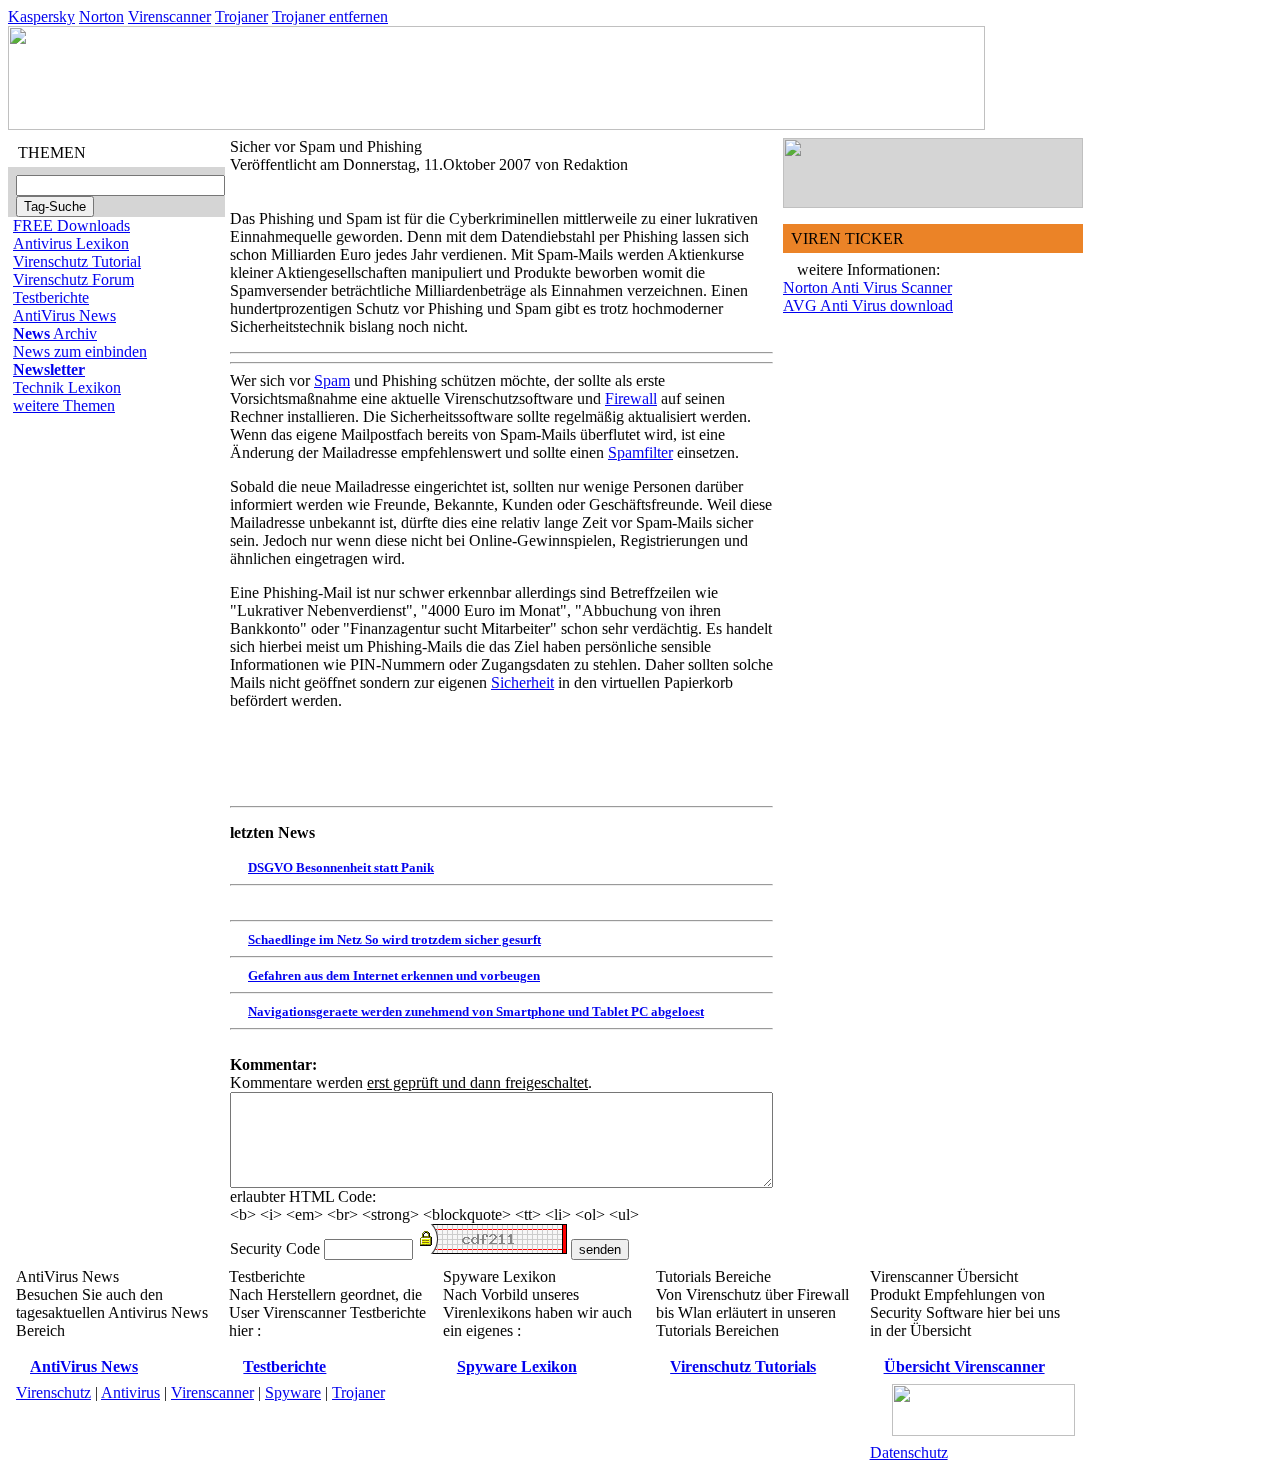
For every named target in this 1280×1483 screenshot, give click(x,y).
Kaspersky (41, 16)
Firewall (631, 398)
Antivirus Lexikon (71, 243)
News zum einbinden (80, 351)
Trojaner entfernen (330, 16)
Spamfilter (640, 452)
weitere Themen (64, 405)
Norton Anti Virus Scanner (867, 287)
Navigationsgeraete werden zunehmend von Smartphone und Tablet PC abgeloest (476, 1011)
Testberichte (51, 297)
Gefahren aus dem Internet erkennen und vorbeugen (394, 975)
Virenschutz (53, 1392)
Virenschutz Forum (73, 279)
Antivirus (130, 1392)
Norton (101, 16)
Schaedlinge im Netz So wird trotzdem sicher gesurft (394, 939)
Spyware (293, 1392)
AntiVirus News (64, 315)
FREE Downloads (71, 225)
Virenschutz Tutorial (77, 261)
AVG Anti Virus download (868, 305)
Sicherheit (522, 682)
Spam (332, 380)
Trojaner (241, 16)
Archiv (55, 333)
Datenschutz (909, 1452)
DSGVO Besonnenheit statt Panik (341, 867)
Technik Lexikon (67, 387)
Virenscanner (169, 16)
